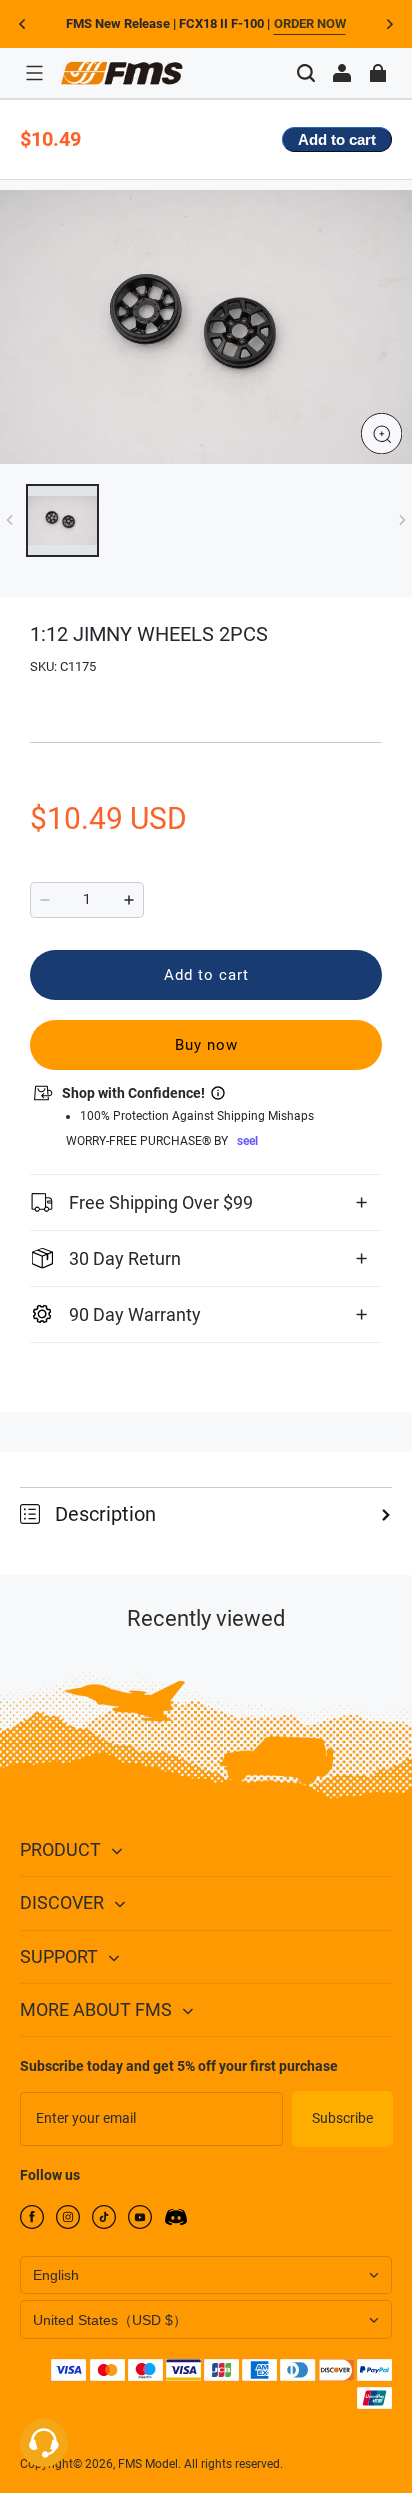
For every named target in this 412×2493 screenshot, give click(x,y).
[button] (34, 73)
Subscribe (342, 2118)
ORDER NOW (310, 23)
